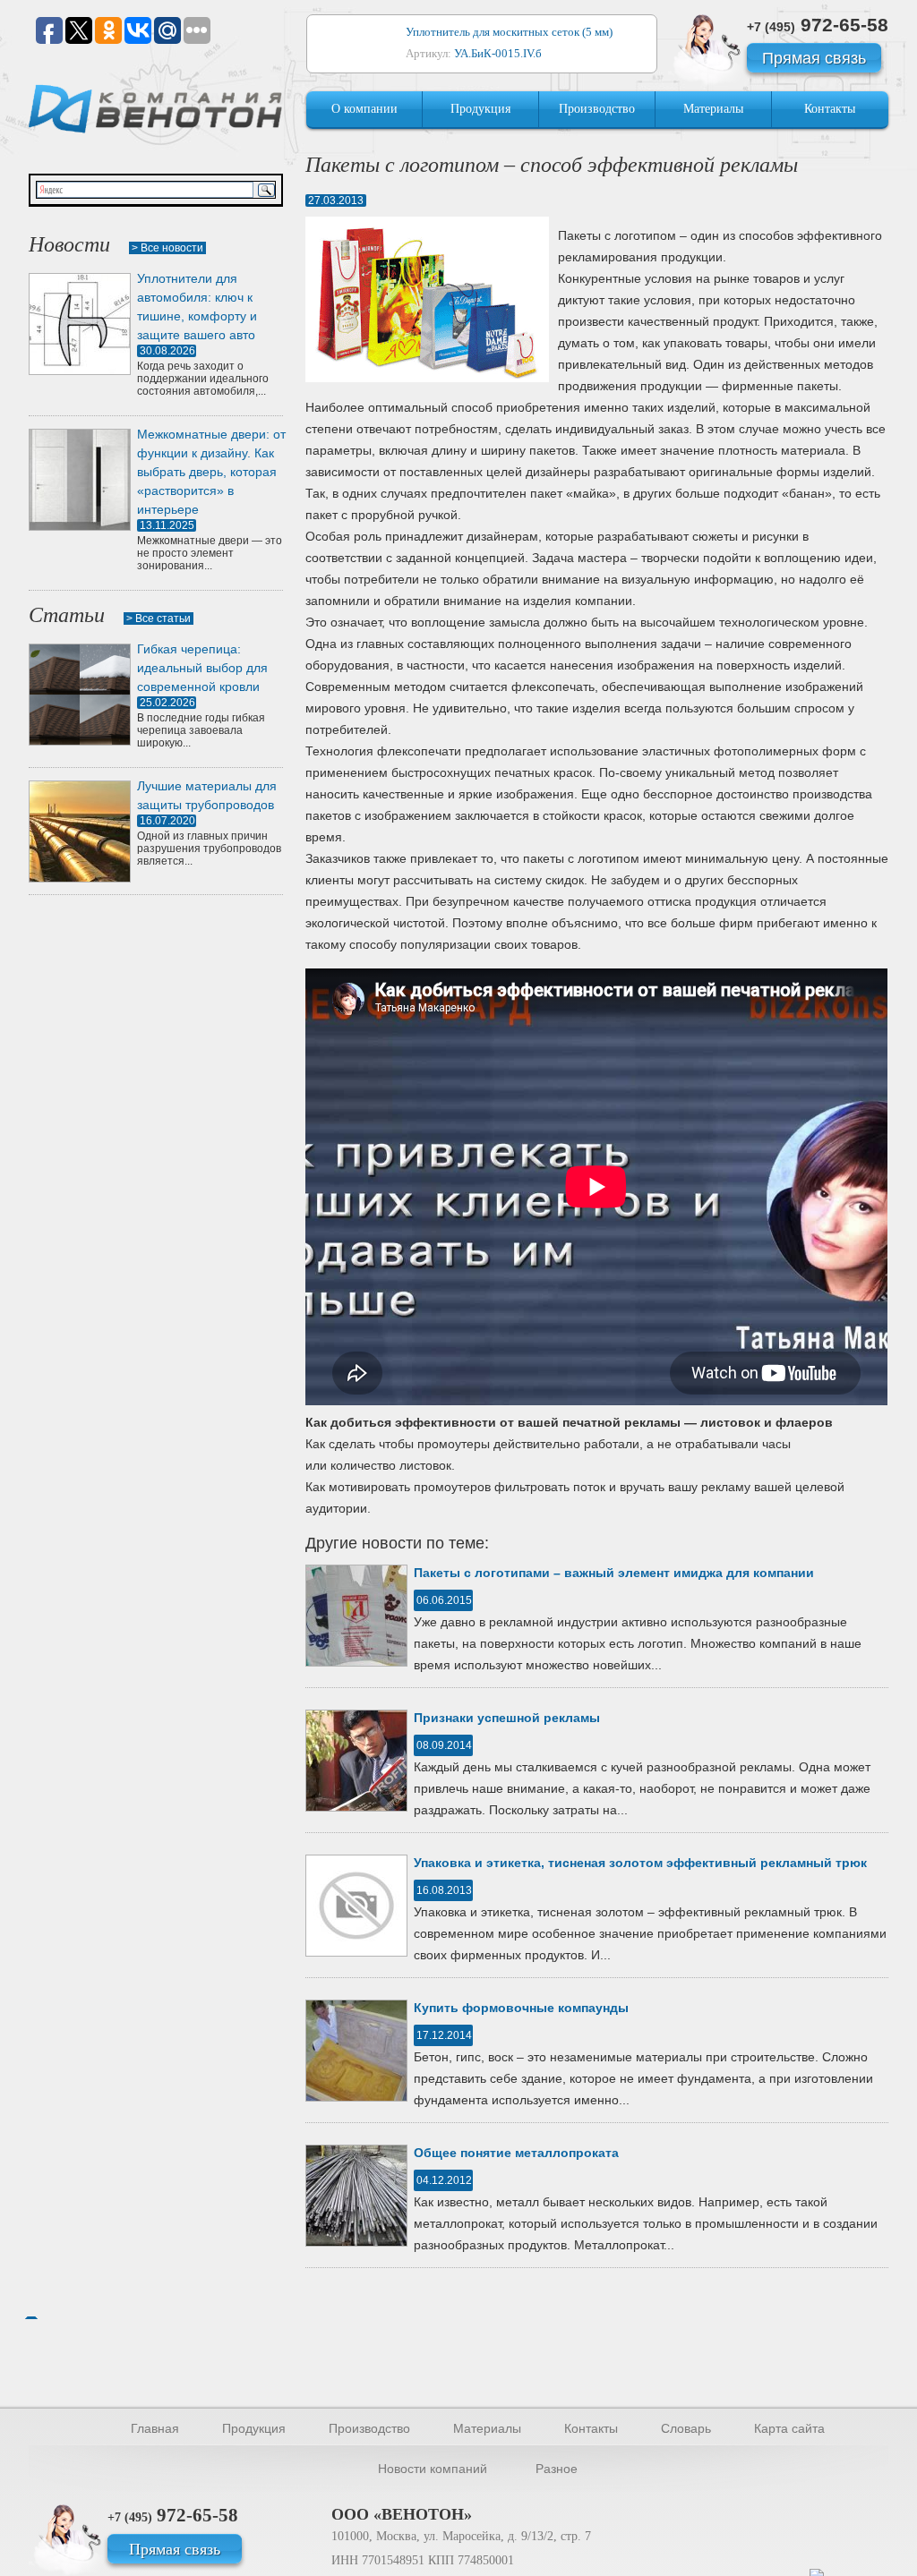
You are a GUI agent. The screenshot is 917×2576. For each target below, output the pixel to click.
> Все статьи (159, 618)
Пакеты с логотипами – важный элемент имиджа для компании (614, 1573)
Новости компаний (433, 2469)
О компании (364, 109)
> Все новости (167, 248)
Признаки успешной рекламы (507, 1718)
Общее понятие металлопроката (516, 2153)
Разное (557, 2469)
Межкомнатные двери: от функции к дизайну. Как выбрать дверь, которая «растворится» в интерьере (211, 472)
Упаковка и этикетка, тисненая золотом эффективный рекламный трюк (640, 1863)
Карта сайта (789, 2428)
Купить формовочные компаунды (521, 2008)
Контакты (830, 109)
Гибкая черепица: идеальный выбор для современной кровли (202, 668)
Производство (597, 109)
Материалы (713, 109)
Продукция (480, 109)
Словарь (686, 2428)
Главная (155, 2428)
